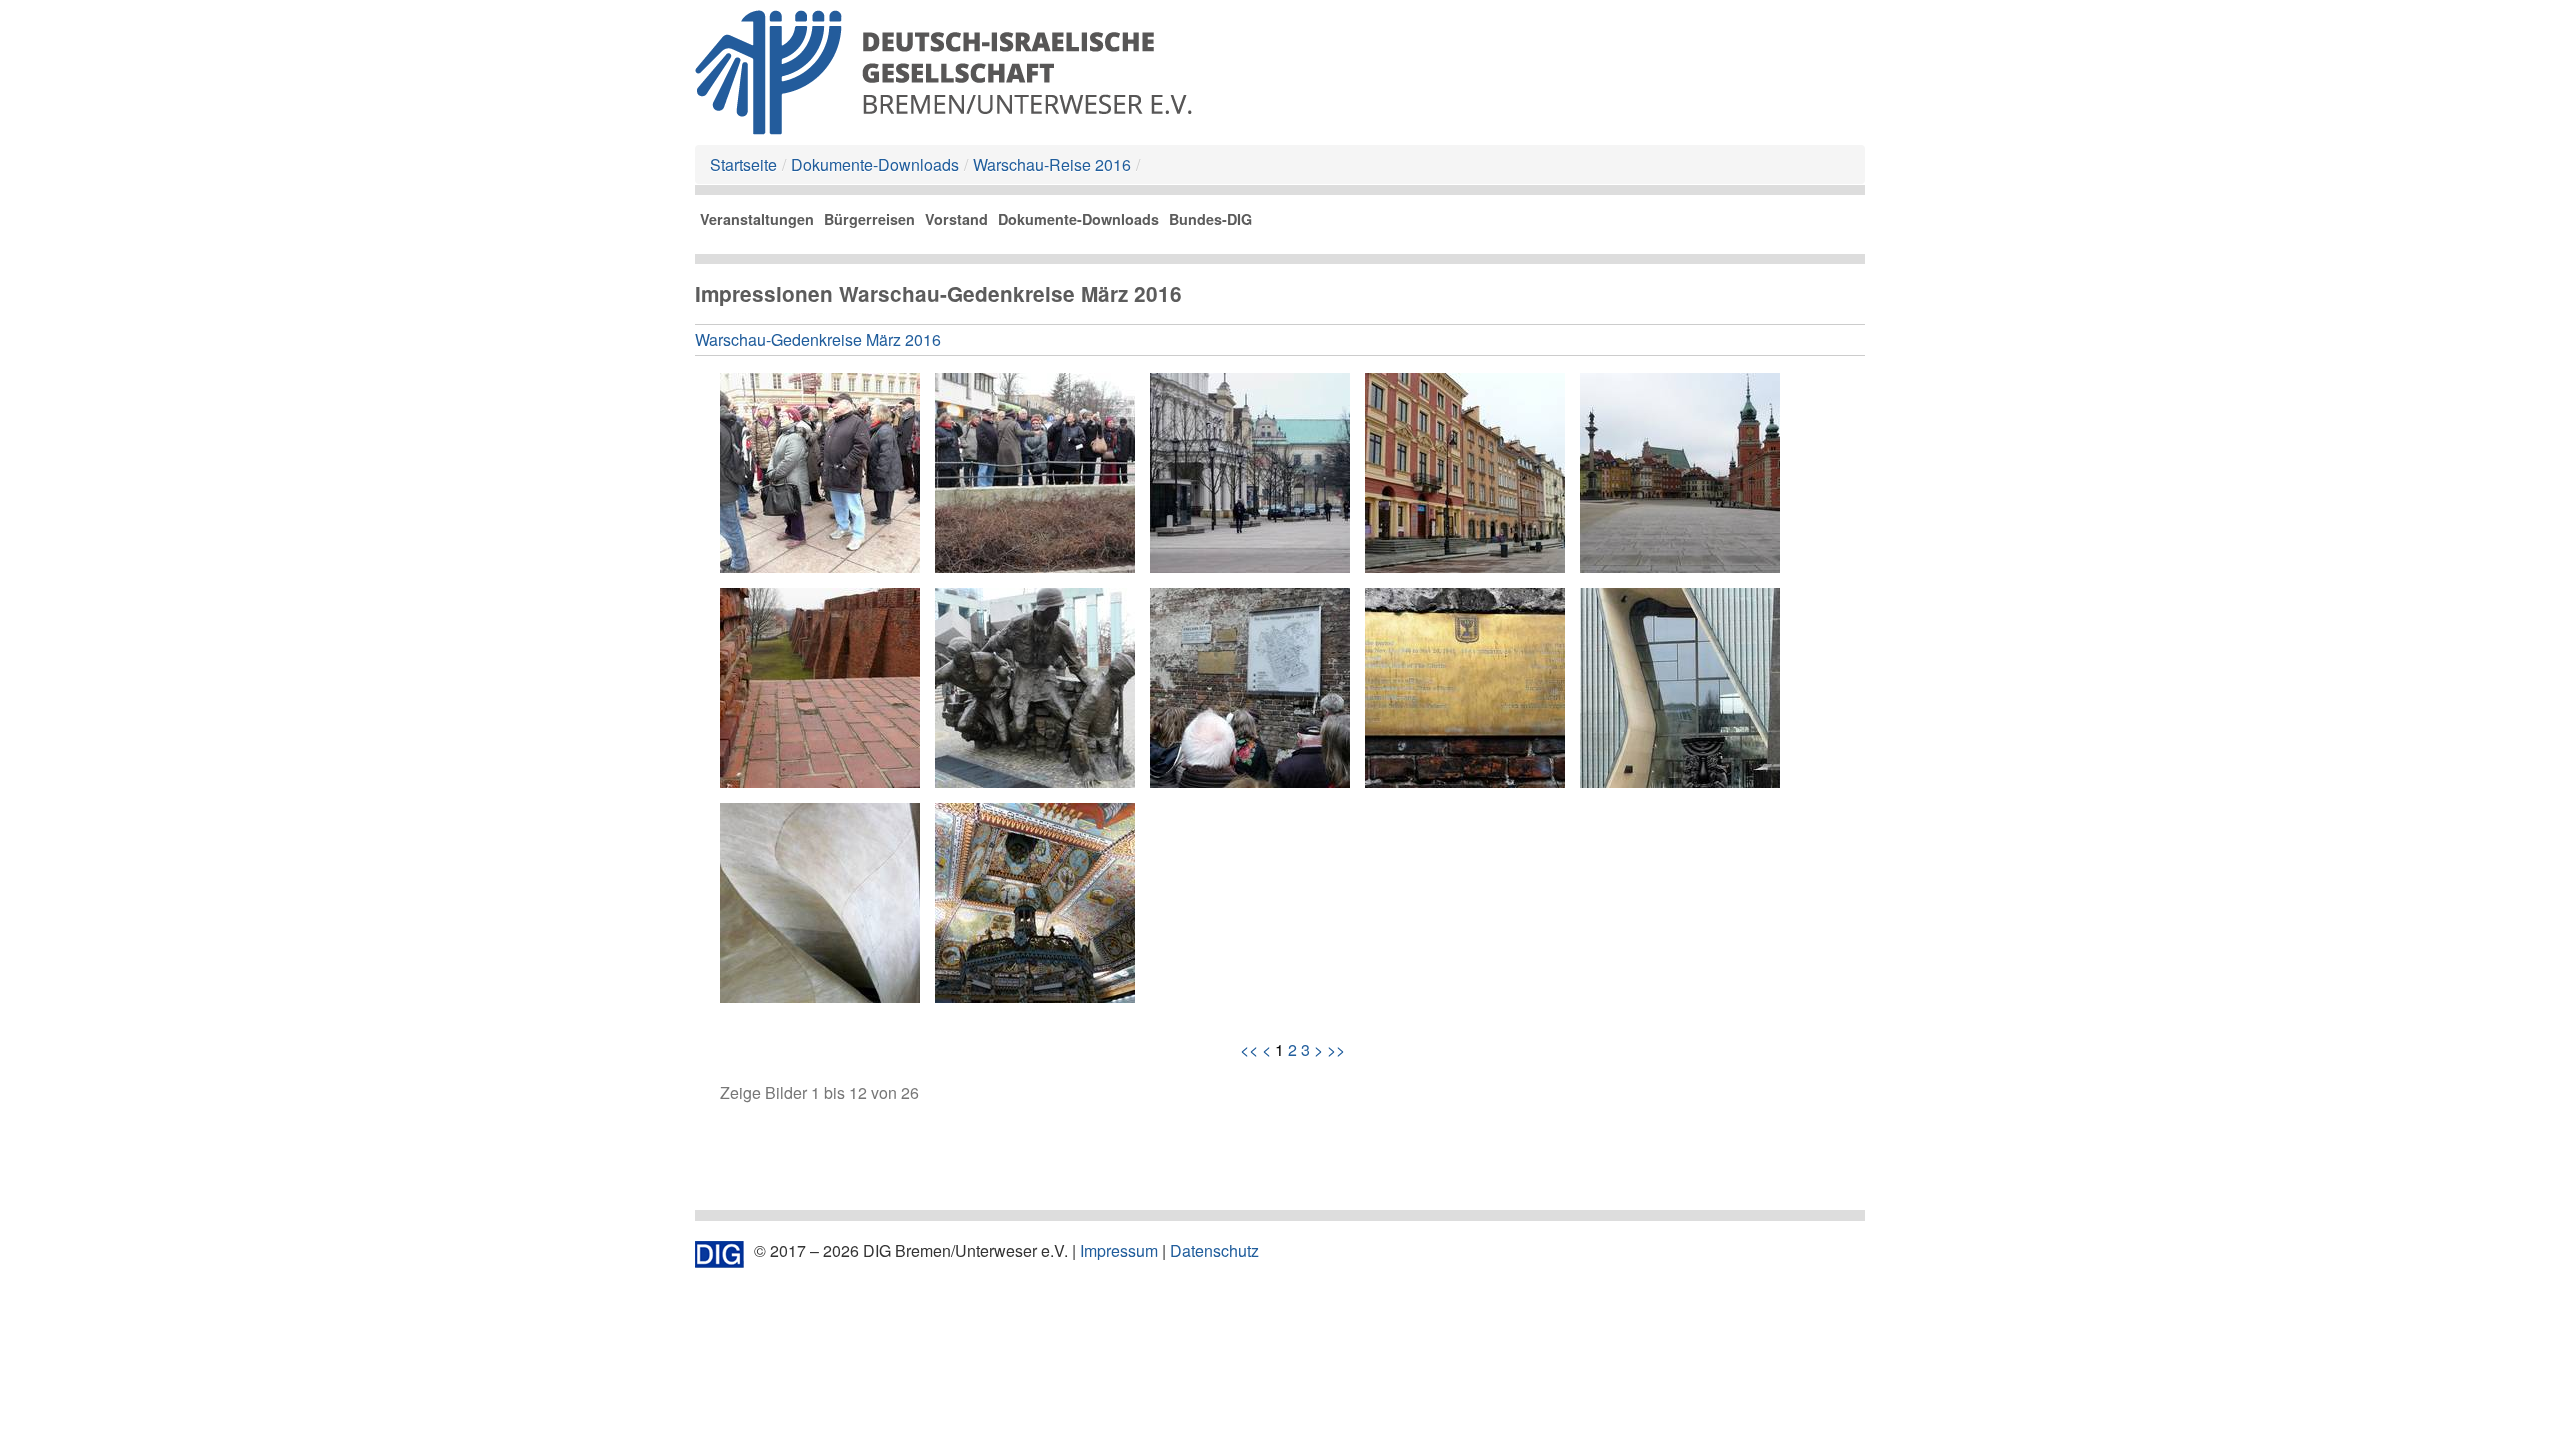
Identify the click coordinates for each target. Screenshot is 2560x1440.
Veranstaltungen (757, 219)
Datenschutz (1214, 1250)
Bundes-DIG (1210, 219)
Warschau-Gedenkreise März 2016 (818, 339)
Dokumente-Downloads (875, 164)
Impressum (1119, 1250)
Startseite (743, 164)
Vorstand (956, 219)
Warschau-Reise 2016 (1052, 164)
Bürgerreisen (869, 219)
